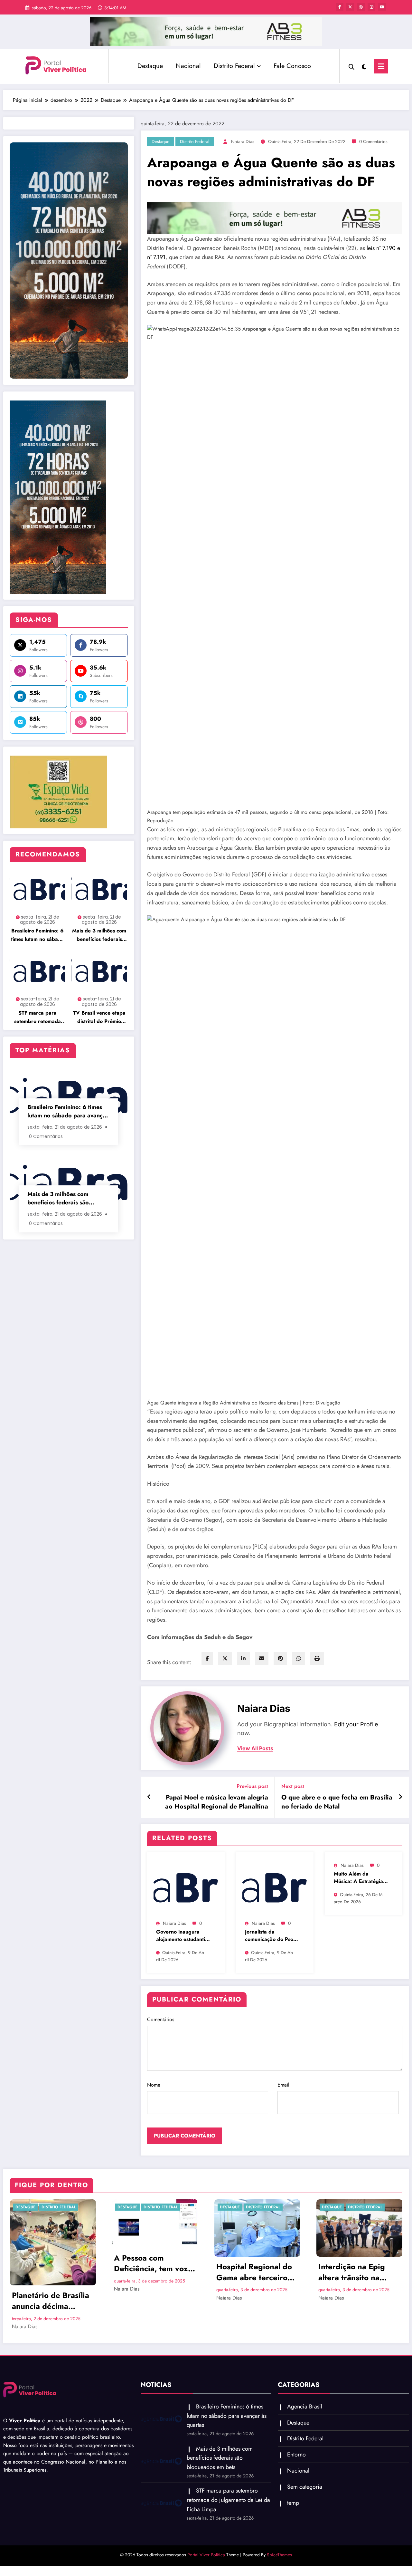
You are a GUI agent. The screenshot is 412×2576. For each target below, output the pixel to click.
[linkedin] (243, 1659)
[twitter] (225, 1659)
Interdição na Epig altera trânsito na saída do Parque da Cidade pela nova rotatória (251, 2272)
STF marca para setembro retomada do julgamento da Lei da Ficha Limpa (37, 1017)
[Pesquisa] (351, 66)
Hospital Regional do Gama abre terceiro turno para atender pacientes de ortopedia (152, 2272)
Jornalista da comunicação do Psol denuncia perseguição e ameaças (271, 1936)
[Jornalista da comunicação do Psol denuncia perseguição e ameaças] (275, 1887)
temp (293, 2474)
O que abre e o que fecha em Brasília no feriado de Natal (337, 1802)
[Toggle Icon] (381, 66)
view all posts (255, 1748)
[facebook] (207, 1659)
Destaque (150, 66)
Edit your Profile (356, 1724)
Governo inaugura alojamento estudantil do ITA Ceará (181, 1936)
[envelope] (262, 1659)
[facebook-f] (340, 7)
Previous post (252, 1786)
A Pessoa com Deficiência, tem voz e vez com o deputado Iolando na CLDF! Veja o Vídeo (52, 2263)
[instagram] (371, 7)
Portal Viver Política (206, 2526)
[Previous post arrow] (149, 1797)
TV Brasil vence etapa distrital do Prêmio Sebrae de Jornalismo (99, 1017)
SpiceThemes (279, 2526)
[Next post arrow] (400, 1797)
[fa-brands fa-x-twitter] (350, 7)
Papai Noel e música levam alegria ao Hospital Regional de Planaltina (217, 1802)
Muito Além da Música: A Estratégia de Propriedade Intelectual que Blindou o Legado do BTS (359, 1878)
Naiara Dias (243, 141)
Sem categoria (305, 2458)
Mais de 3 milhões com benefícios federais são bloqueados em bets (99, 935)
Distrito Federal (234, 66)
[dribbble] (361, 7)
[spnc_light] (364, 66)
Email (283, 2085)
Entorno (296, 2426)
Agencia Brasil (338, 2207)
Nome (154, 2085)
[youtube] (382, 7)
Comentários (161, 2019)
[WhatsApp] (299, 1659)
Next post (293, 1786)
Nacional (188, 66)
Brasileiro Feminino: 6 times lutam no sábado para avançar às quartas (37, 935)
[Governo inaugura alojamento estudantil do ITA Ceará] (186, 1887)
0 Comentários (373, 141)
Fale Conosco (292, 66)
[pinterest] (280, 1659)
